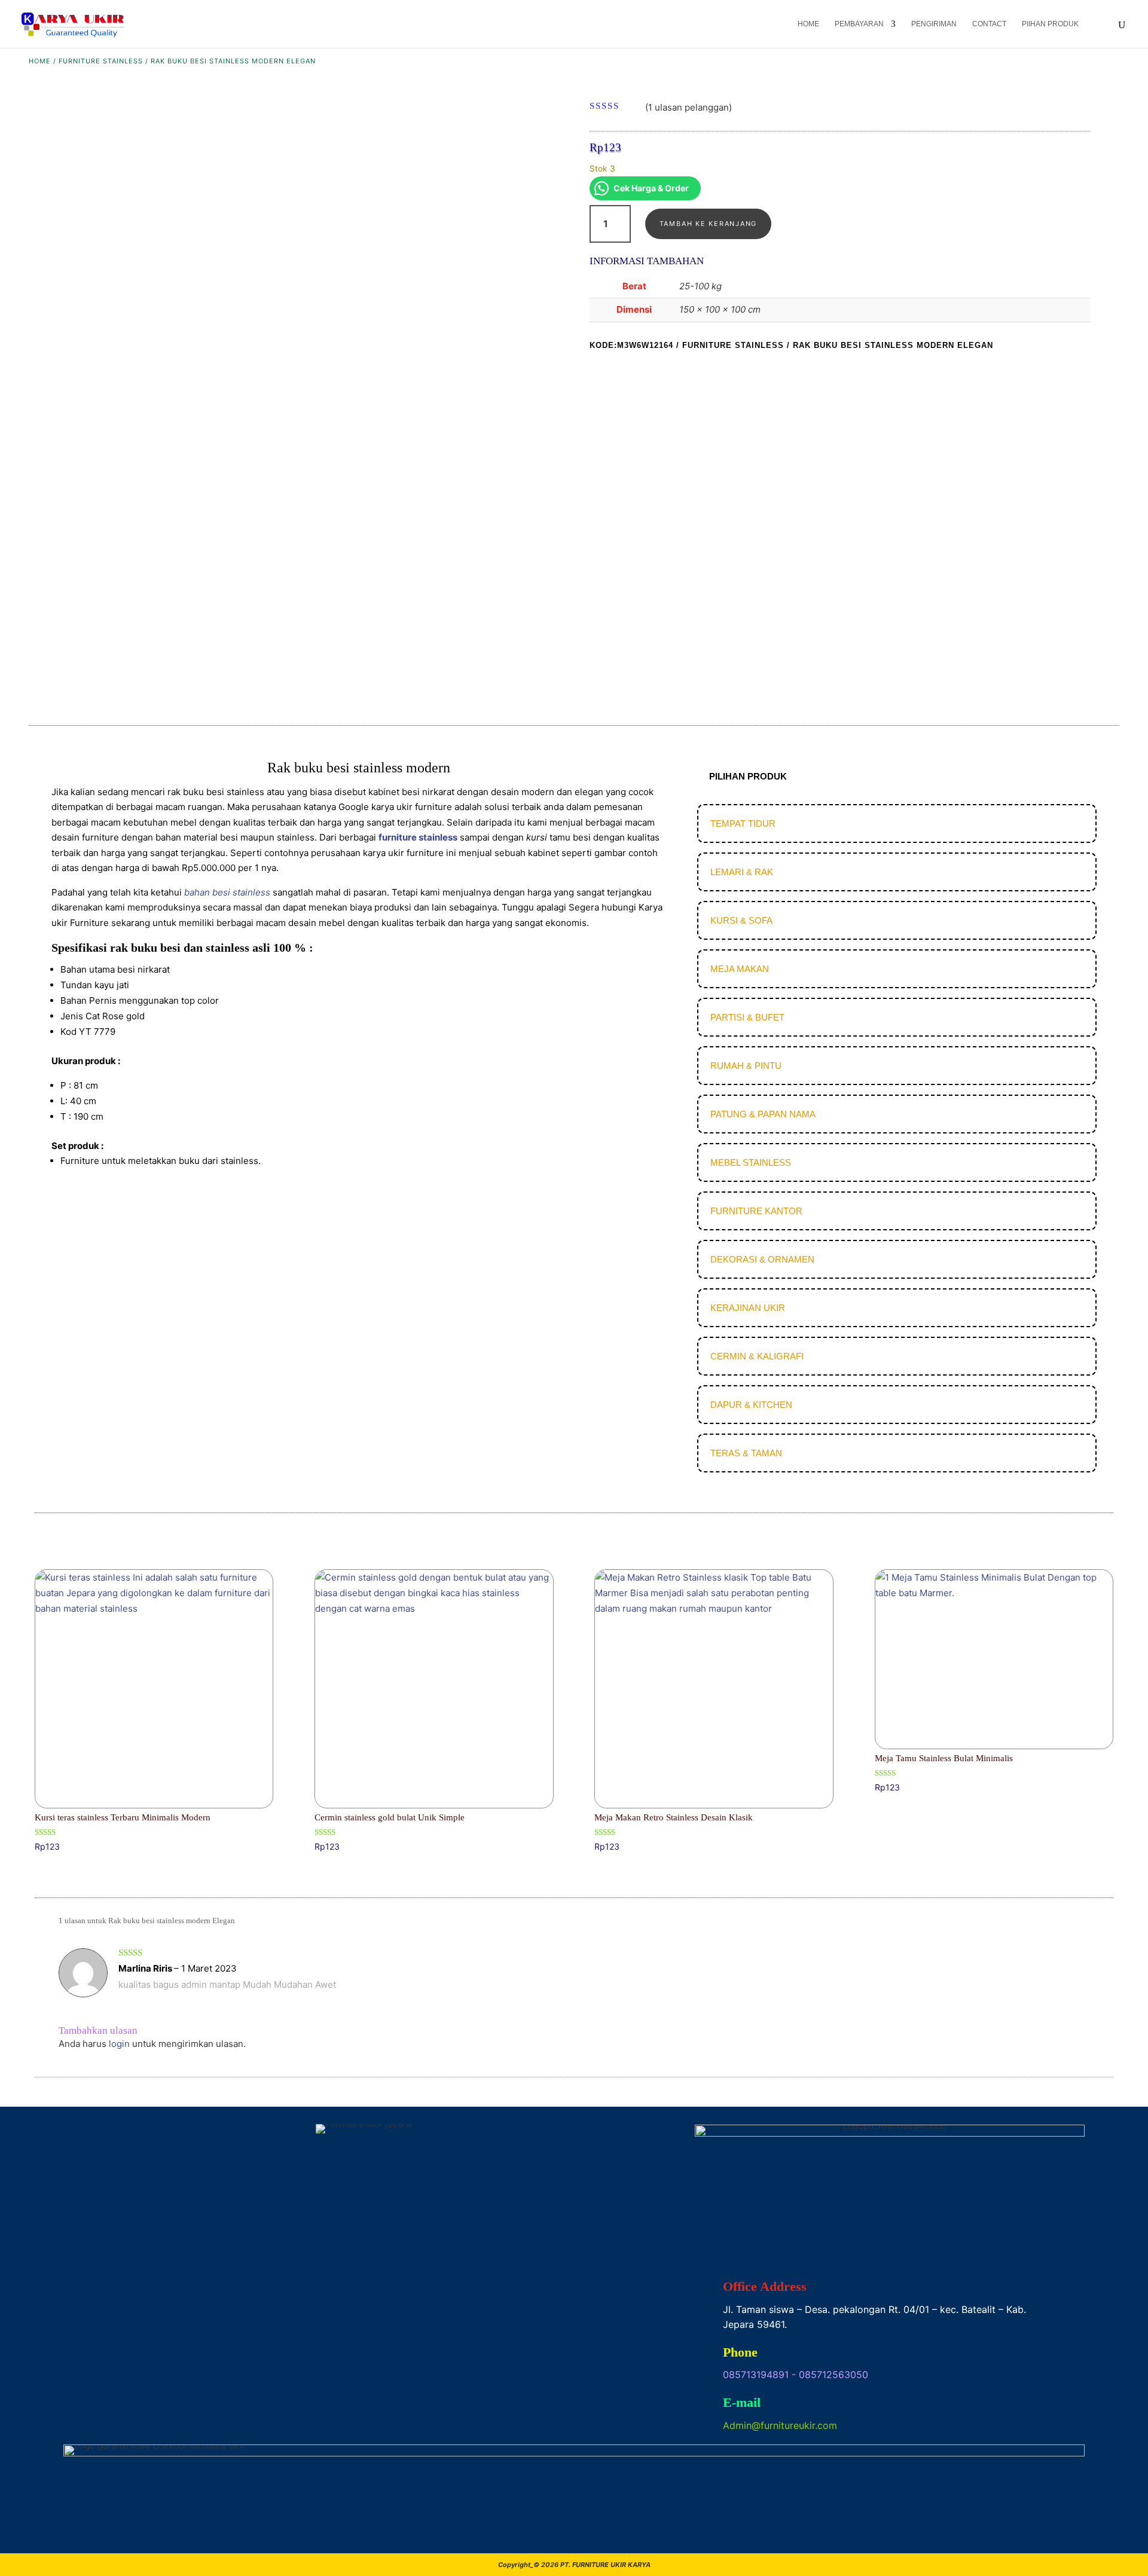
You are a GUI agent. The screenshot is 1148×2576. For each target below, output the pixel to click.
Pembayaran (859, 24)
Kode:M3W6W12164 (631, 345)
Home (808, 24)
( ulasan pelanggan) (689, 107)
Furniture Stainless (101, 61)
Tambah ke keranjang (708, 224)
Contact (989, 24)
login (119, 2044)
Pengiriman (934, 24)
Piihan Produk (1050, 24)
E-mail (742, 2402)
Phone (740, 2352)
